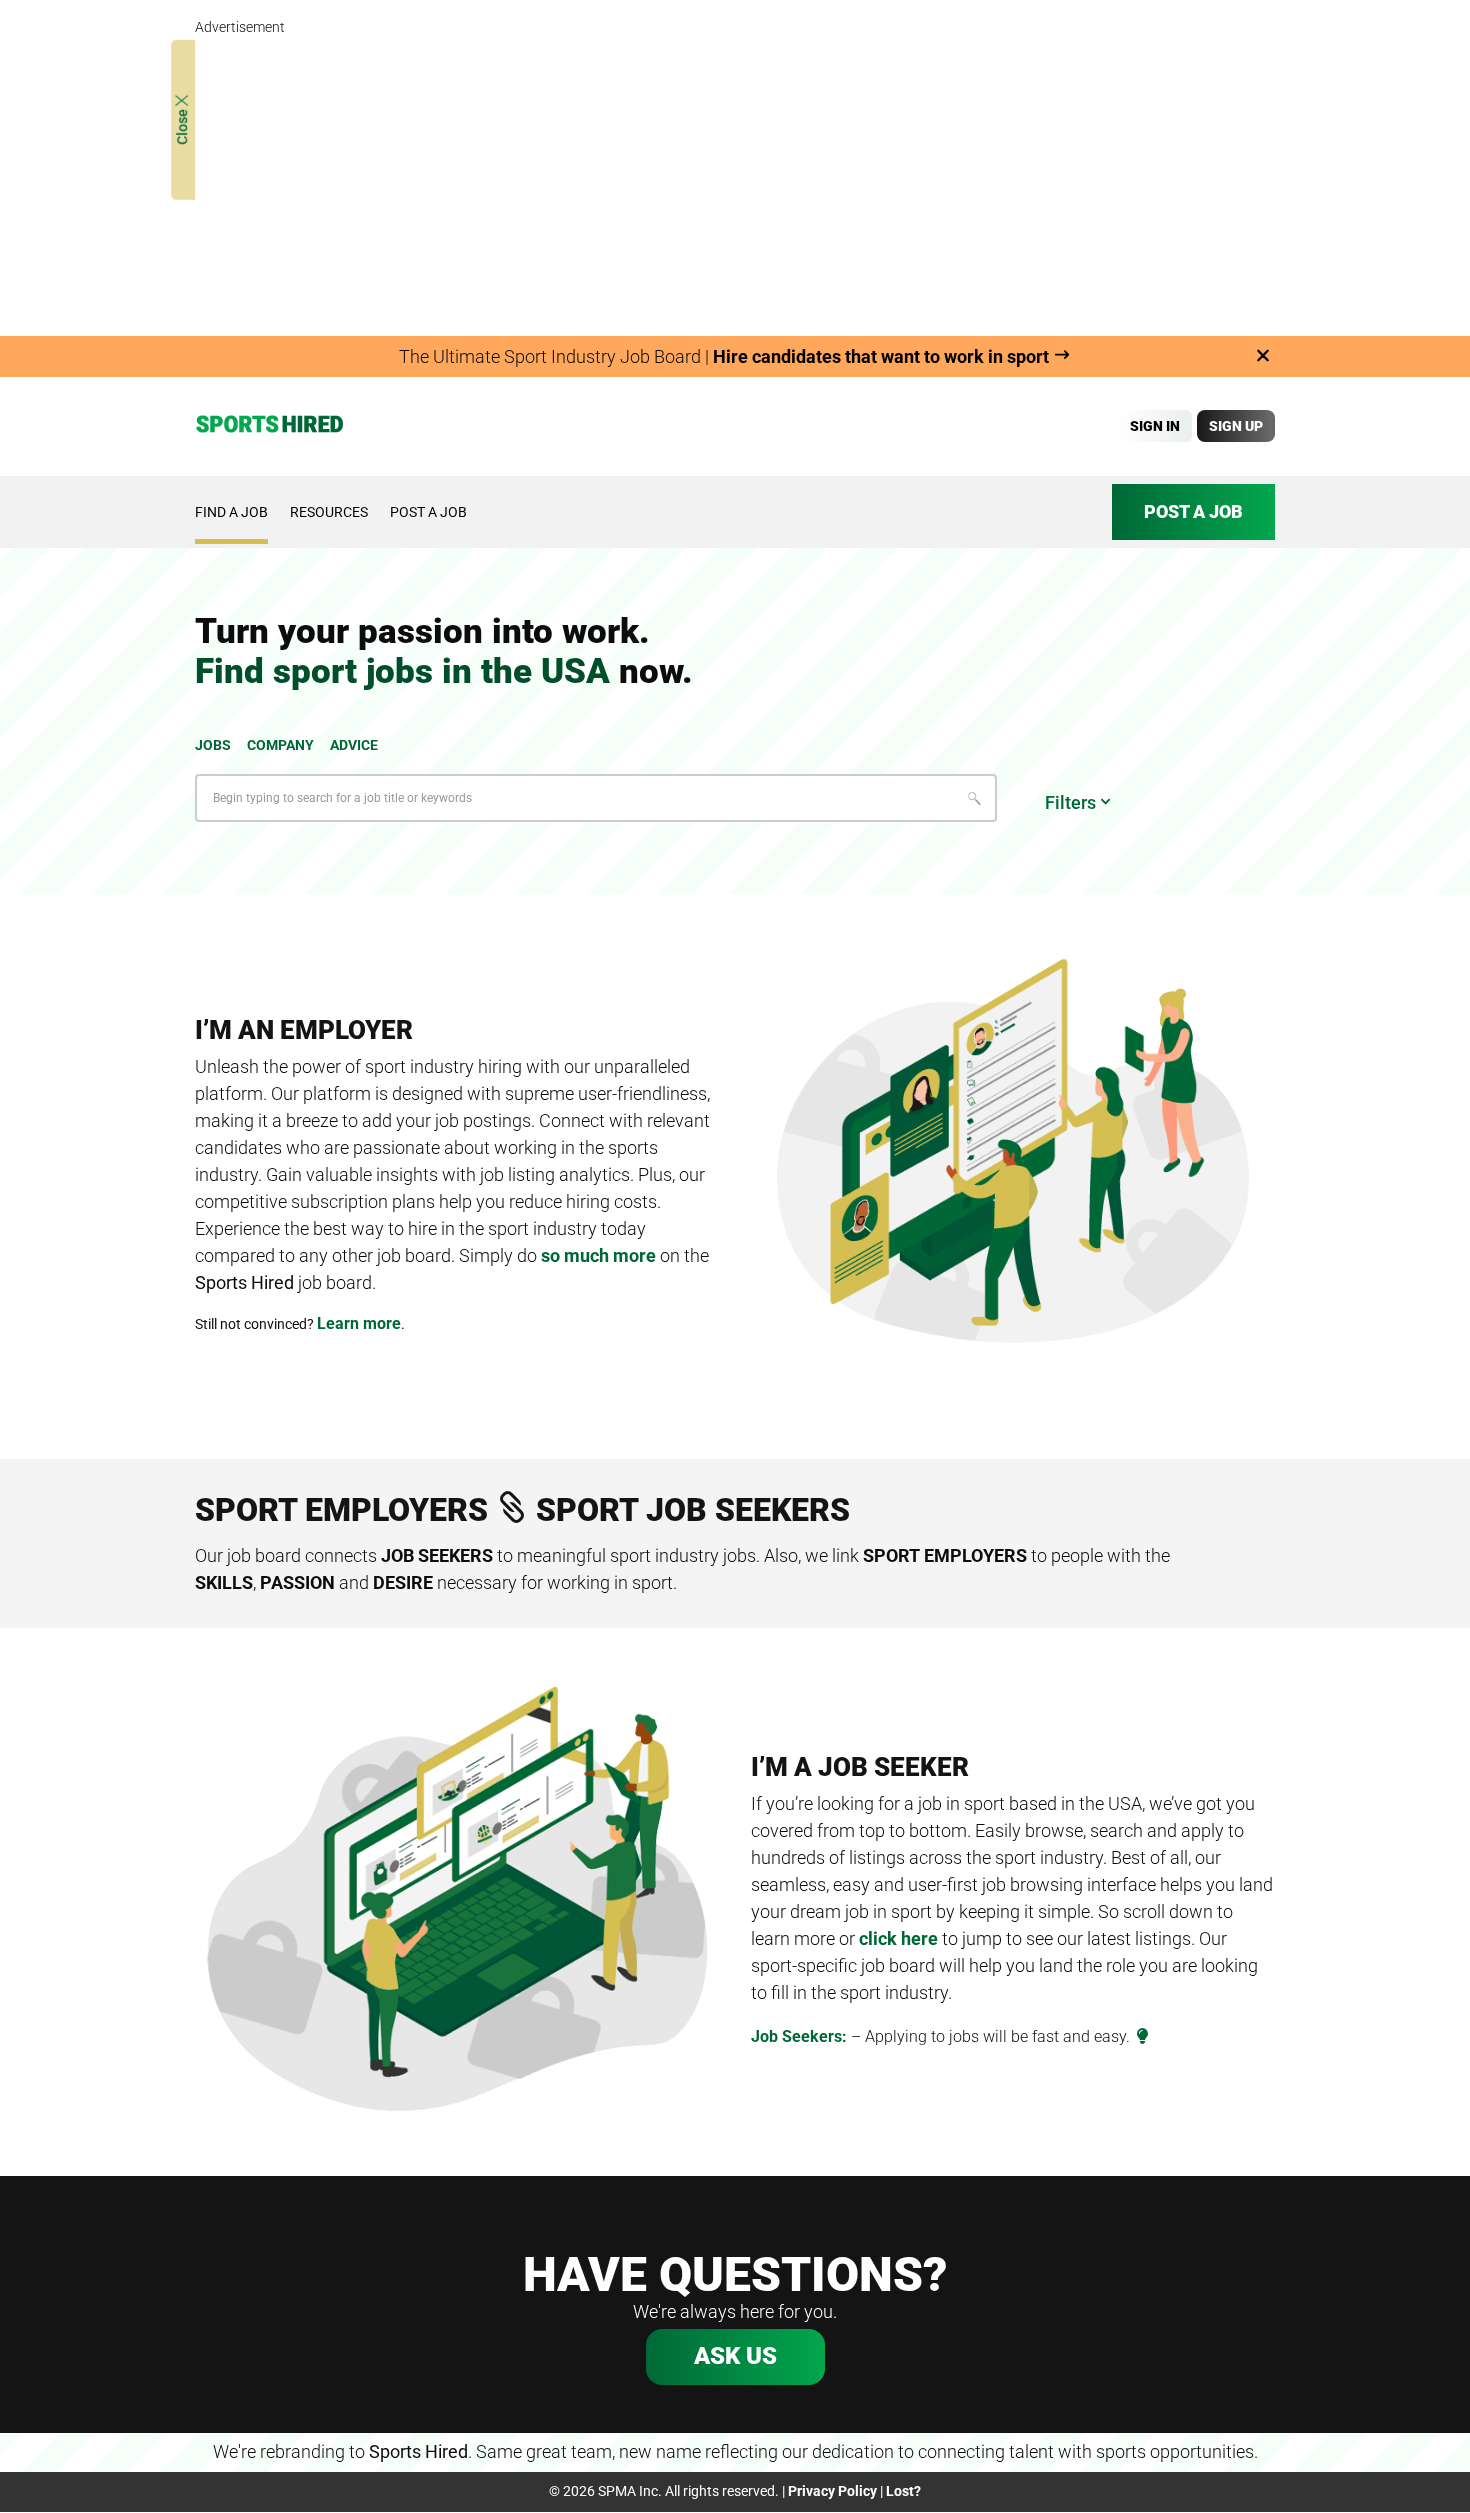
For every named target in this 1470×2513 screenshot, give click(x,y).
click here (898, 1938)
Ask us (735, 2356)
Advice (354, 745)
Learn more (359, 1323)
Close (182, 125)
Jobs (213, 745)
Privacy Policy (832, 2491)
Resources (329, 512)
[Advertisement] (735, 180)
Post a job (428, 512)
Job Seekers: (799, 2036)
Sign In (1155, 426)
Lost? (903, 2491)
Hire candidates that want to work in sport (883, 356)
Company (280, 745)
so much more (598, 1255)
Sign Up (1236, 426)
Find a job (231, 512)
